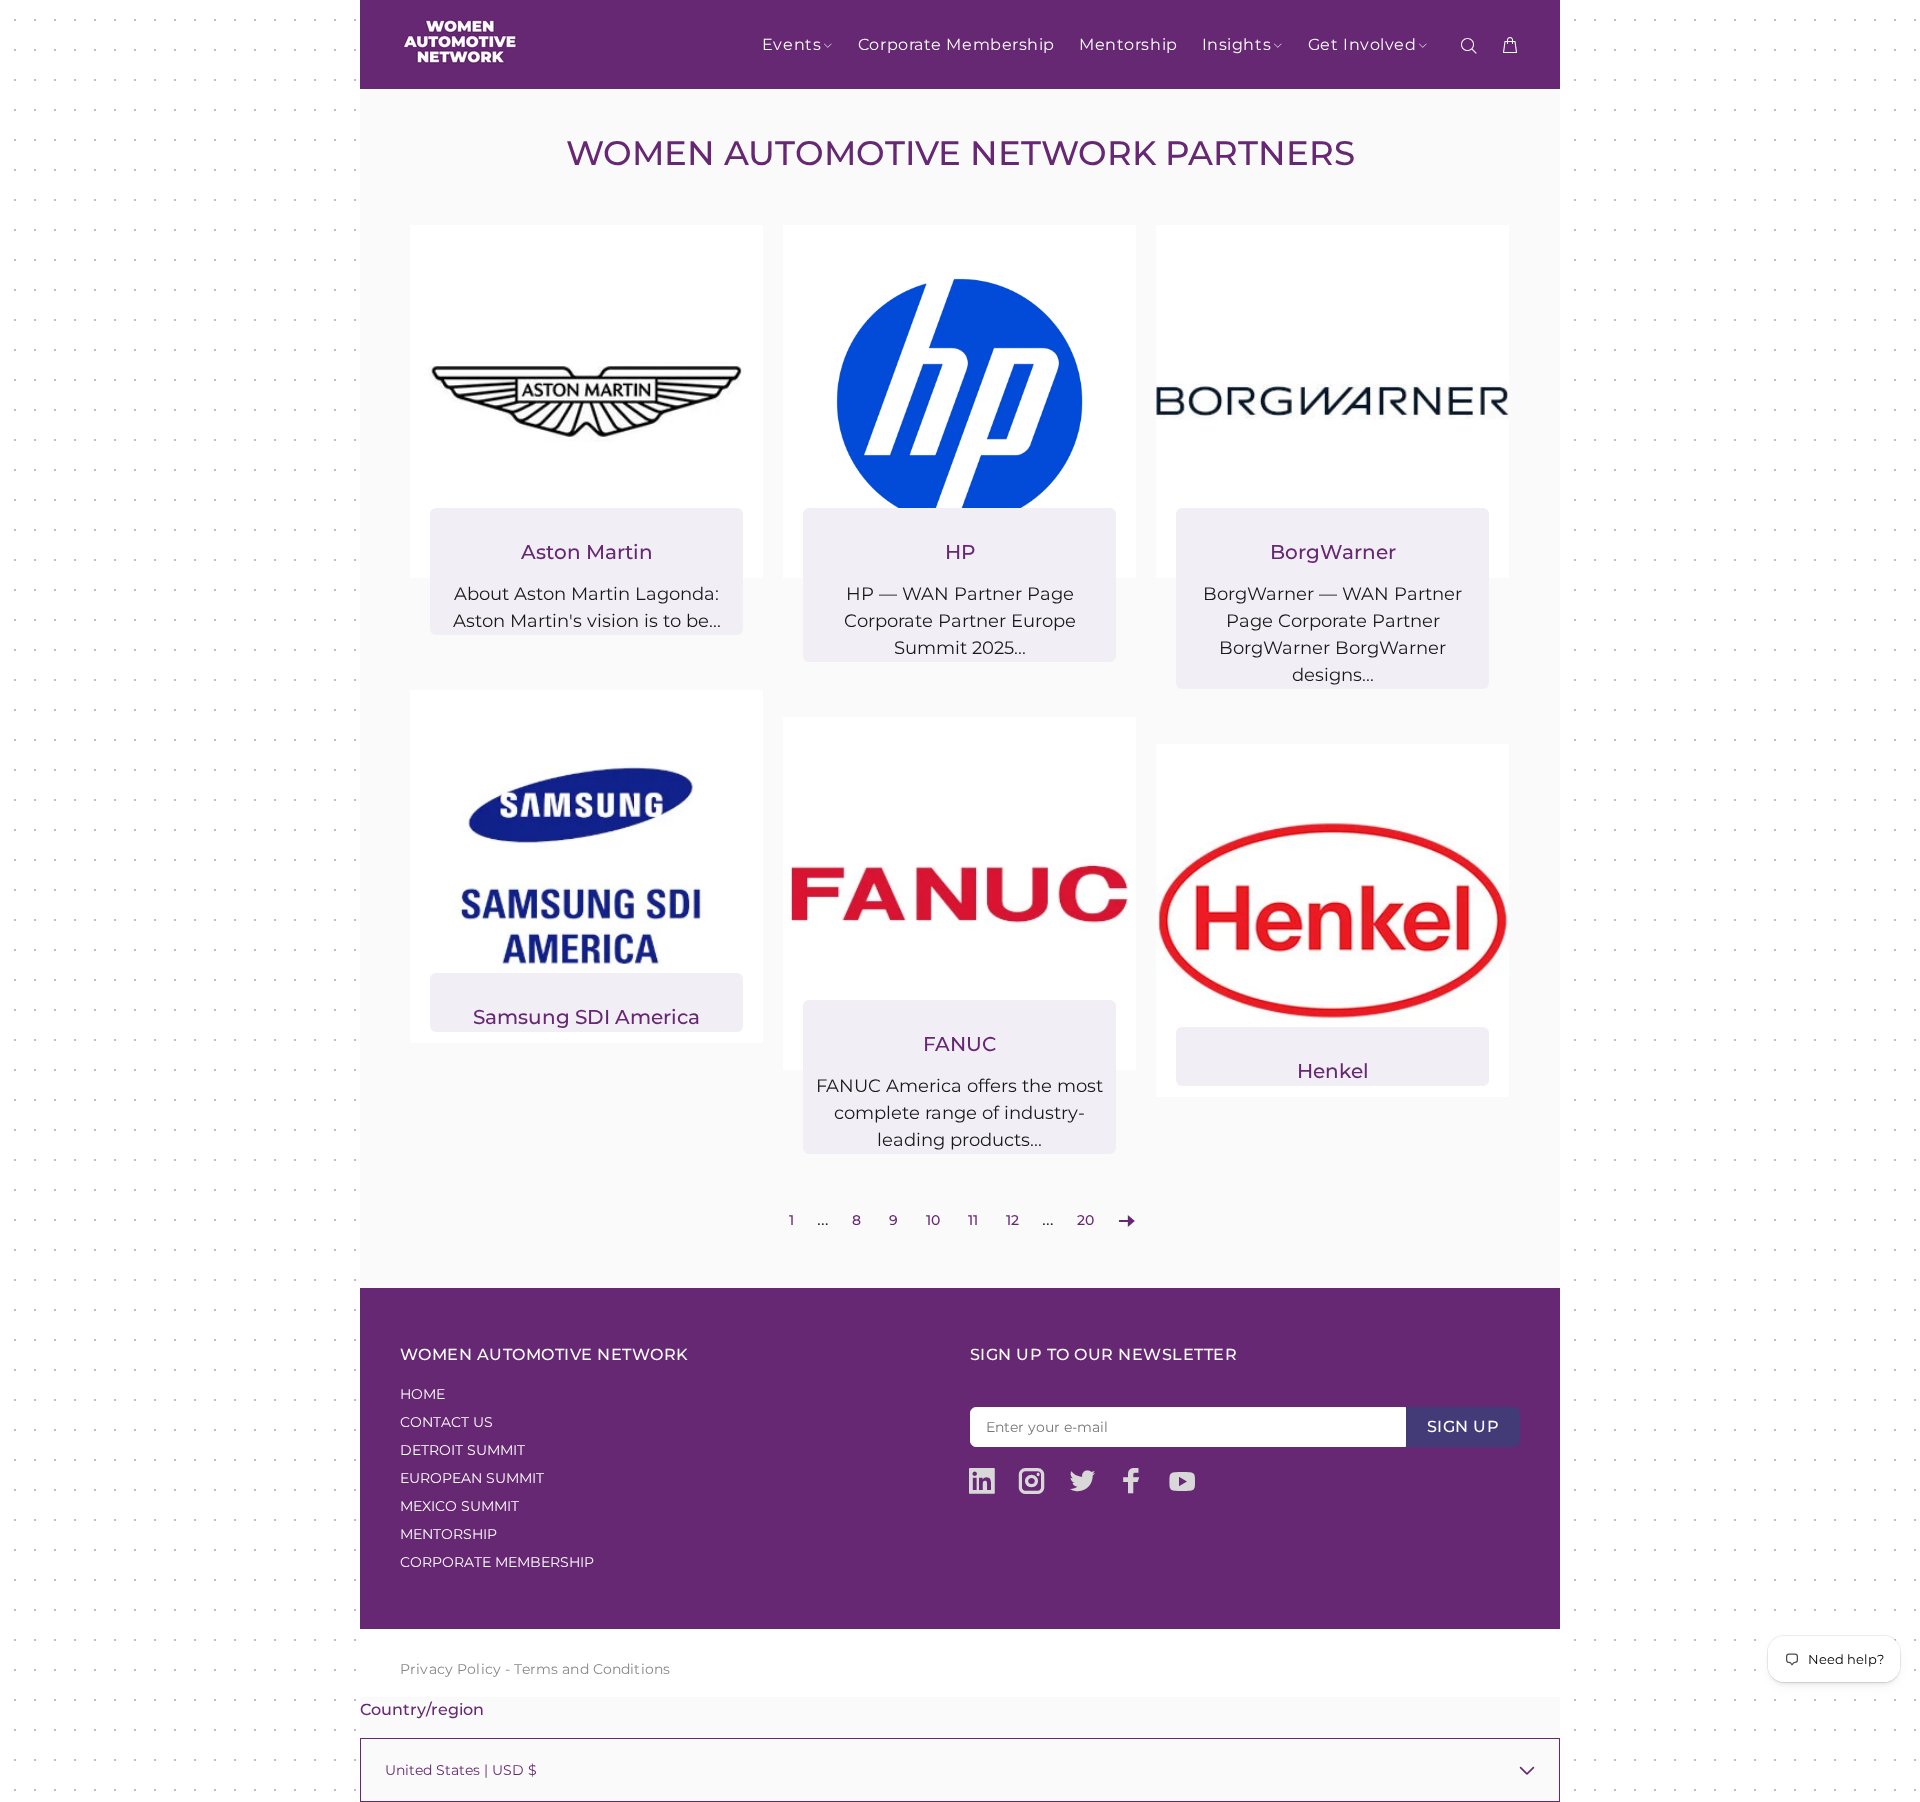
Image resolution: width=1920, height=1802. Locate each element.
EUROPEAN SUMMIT (472, 1478)
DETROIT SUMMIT (462, 1450)
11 (973, 1220)
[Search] (1473, 46)
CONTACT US (446, 1422)
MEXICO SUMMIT (459, 1506)
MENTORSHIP (448, 1534)
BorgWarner (1333, 552)
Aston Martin (587, 552)
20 (1085, 1220)
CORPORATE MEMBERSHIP (497, 1562)
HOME (422, 1394)
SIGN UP (1463, 1426)
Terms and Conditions (592, 1669)
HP (960, 552)
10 (933, 1220)
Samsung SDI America (586, 1017)
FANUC (959, 1044)
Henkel (1333, 1071)
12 (1012, 1220)
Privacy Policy (450, 1669)
